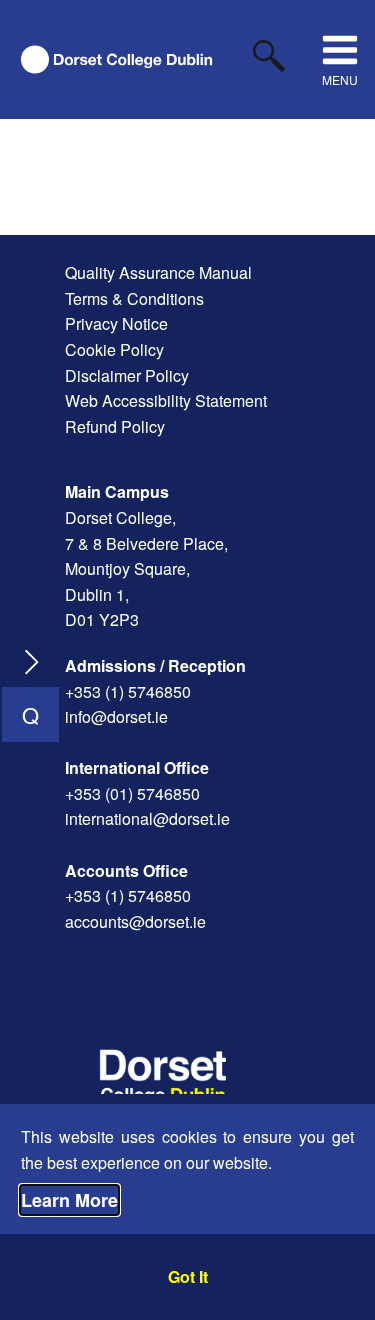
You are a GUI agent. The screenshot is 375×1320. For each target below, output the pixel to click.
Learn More (69, 1200)
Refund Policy (115, 426)
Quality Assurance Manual (158, 272)
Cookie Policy (114, 349)
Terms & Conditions (134, 298)
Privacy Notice (116, 323)
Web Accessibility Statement (166, 400)
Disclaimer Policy (127, 375)
